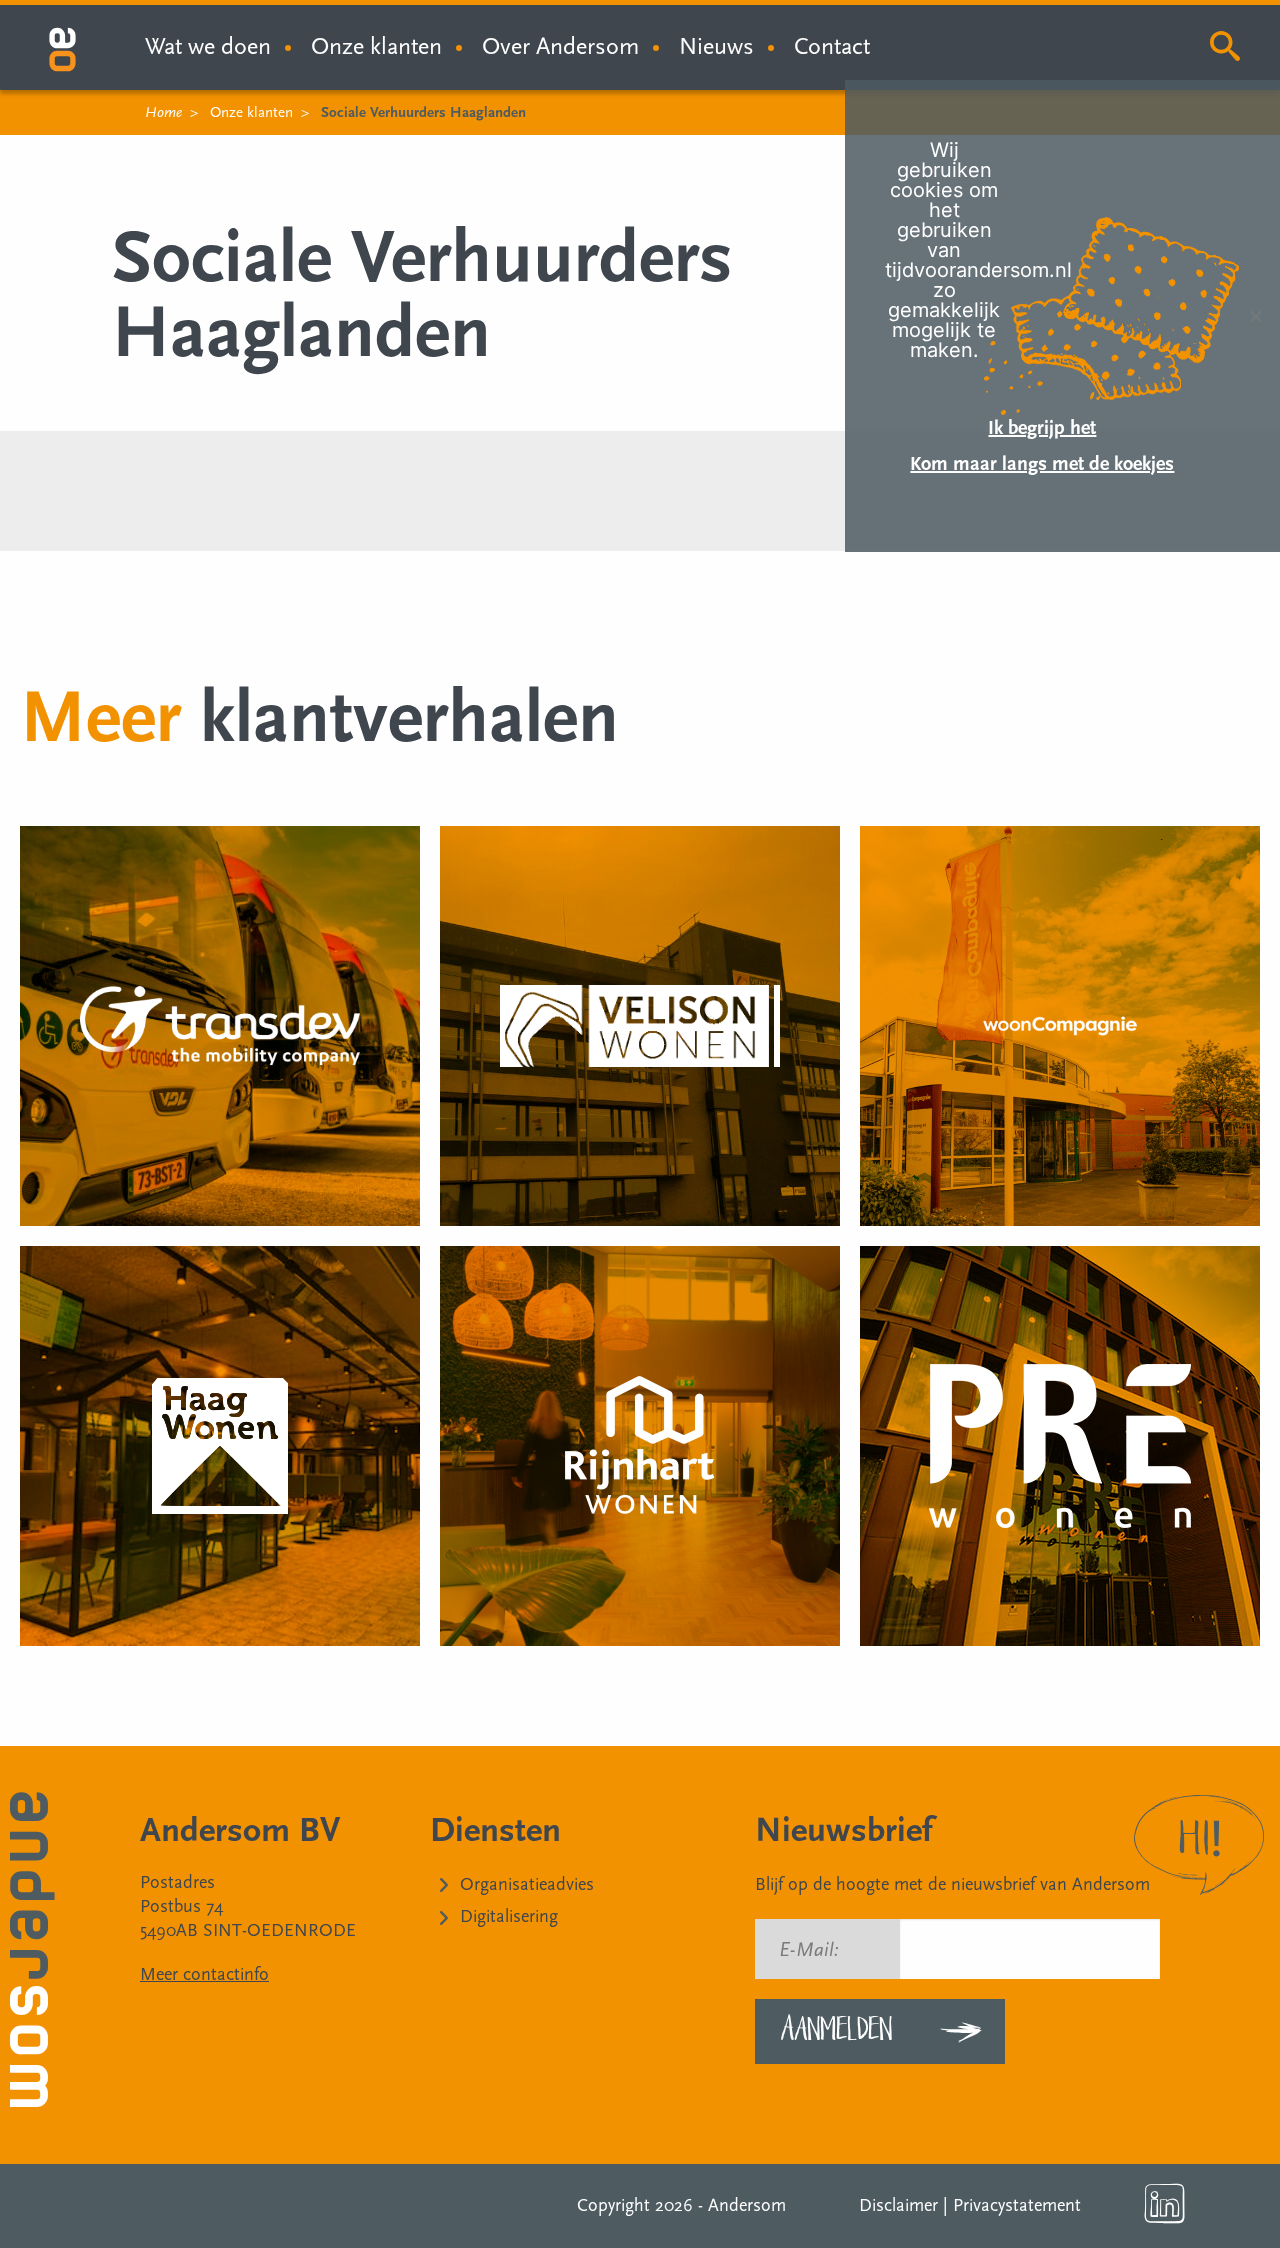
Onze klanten (376, 46)
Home (163, 112)
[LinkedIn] (1165, 2204)
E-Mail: (809, 1950)
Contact (832, 46)
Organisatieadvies (527, 1884)
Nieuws (716, 46)
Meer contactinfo (204, 1974)
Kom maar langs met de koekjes (1042, 464)
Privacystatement (1017, 2205)
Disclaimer (898, 2205)
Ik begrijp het (1042, 428)
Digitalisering (509, 1916)
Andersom (747, 2205)
